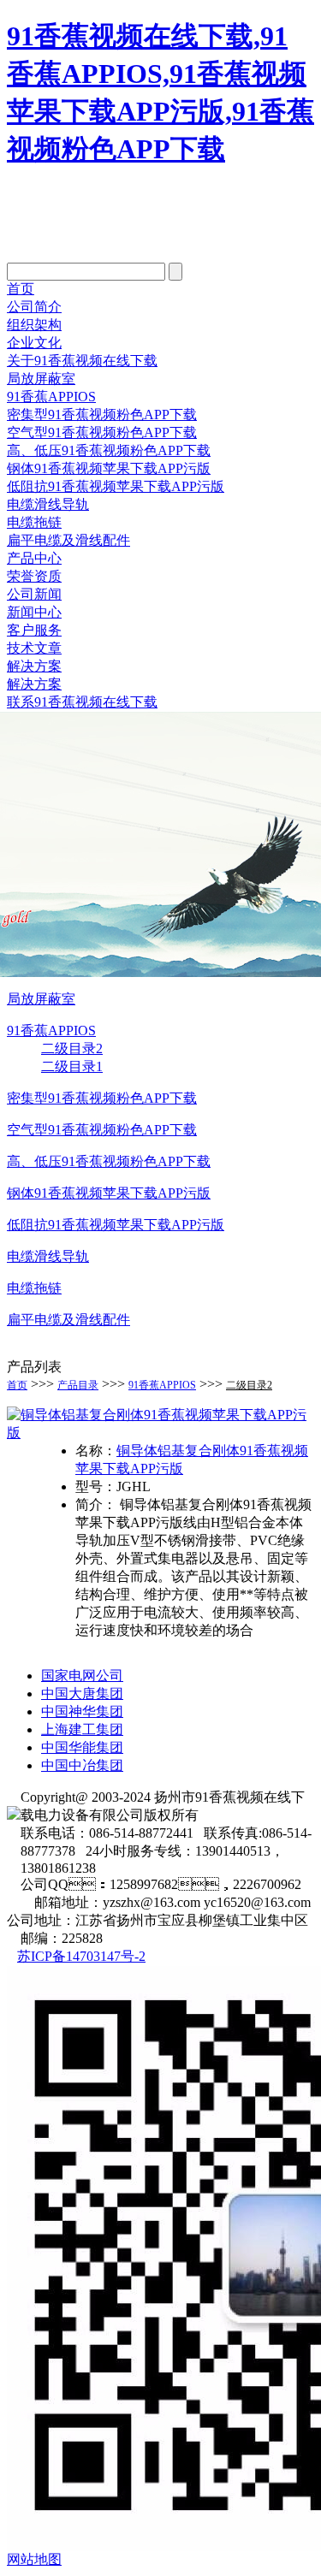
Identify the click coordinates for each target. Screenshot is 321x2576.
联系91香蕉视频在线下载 (82, 702)
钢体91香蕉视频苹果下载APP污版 (109, 468)
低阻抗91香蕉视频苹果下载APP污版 (116, 486)
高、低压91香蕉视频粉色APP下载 (109, 1161)
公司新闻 (34, 594)
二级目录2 (72, 1048)
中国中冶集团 (82, 1765)
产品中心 (34, 558)
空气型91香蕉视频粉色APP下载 (102, 432)
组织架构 (34, 325)
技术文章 (34, 648)
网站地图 (34, 2559)
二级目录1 (72, 1066)
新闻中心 (34, 612)
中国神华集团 (82, 1711)
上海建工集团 (82, 1729)
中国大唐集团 (82, 1694)
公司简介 (34, 307)
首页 (21, 289)
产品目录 (78, 1385)
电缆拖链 (34, 522)
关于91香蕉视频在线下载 (82, 361)
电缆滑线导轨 (48, 504)
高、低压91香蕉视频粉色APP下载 (109, 450)
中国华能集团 (82, 1747)
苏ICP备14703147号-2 (81, 1956)
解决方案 (34, 666)
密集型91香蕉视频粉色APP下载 (102, 415)
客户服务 (34, 630)
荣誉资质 (34, 576)
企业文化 (34, 343)
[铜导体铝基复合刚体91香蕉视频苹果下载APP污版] (160, 1433)
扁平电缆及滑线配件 (68, 540)
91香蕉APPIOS (51, 397)
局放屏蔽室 (41, 379)
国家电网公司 (82, 1676)
